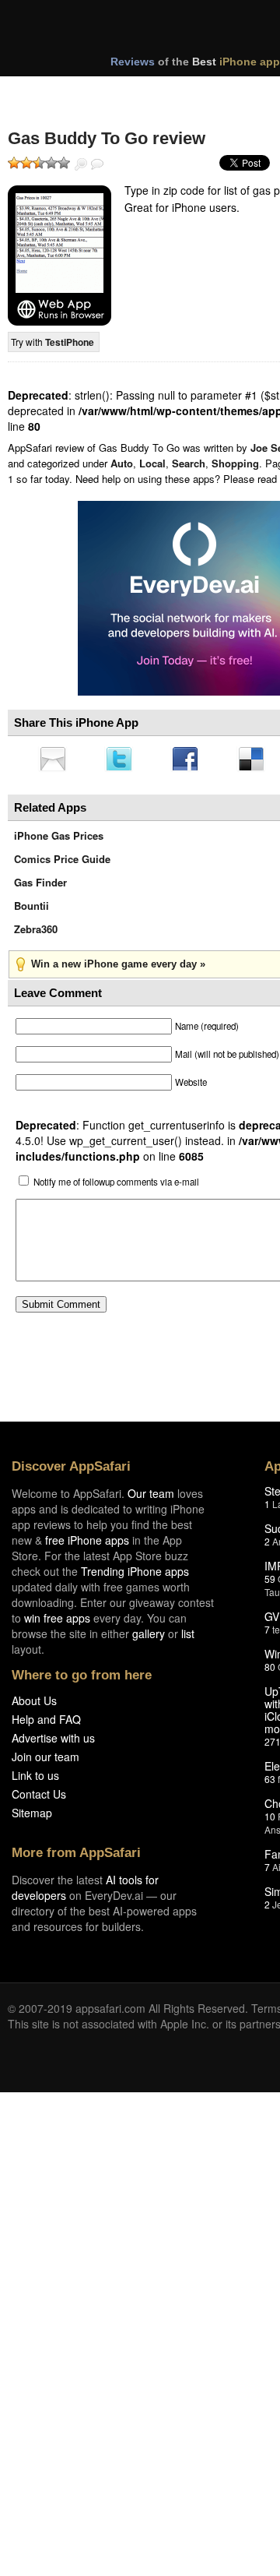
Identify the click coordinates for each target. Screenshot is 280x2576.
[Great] (51, 163)
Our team (151, 1498)
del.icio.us (259, 760)
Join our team (45, 1761)
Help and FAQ (46, 1724)
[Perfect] (64, 163)
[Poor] (26, 163)
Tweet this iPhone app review (122, 760)
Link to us (35, 1780)
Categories (211, 92)
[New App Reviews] (52, 92)
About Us (34, 1705)
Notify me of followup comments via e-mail (116, 1186)
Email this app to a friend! (54, 760)
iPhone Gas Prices (59, 840)
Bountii (31, 910)
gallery (149, 1638)
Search (189, 463)
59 (270, 1583)
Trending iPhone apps (135, 1576)
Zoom (81, 164)
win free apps (57, 1623)
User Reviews (97, 164)
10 (270, 1821)
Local (152, 463)
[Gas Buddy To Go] (59, 255)
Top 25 (132, 92)
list (188, 1638)
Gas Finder (40, 887)
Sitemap (32, 1817)
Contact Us (39, 1799)
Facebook (191, 760)
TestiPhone (70, 342)
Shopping (235, 463)
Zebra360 (36, 934)
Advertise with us (53, 1743)
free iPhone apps (87, 1545)
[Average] (39, 163)
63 (270, 1783)
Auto (122, 463)
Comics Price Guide (62, 863)
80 (270, 1671)
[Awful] (14, 163)
